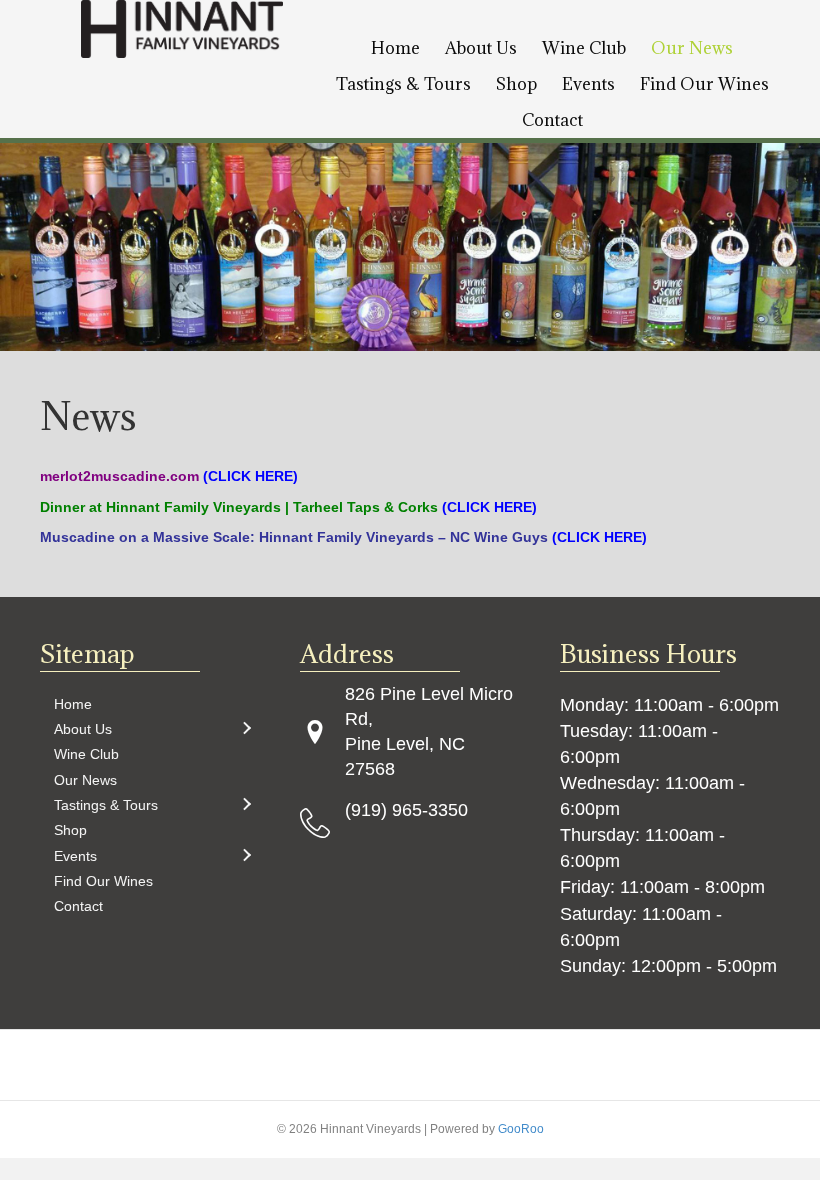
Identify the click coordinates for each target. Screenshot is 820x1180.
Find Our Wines (704, 84)
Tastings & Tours (403, 84)
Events (588, 84)
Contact (552, 120)
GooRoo (521, 1129)
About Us (481, 48)
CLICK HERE (250, 476)
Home (395, 48)
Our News (692, 48)
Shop (516, 84)
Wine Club (584, 48)
